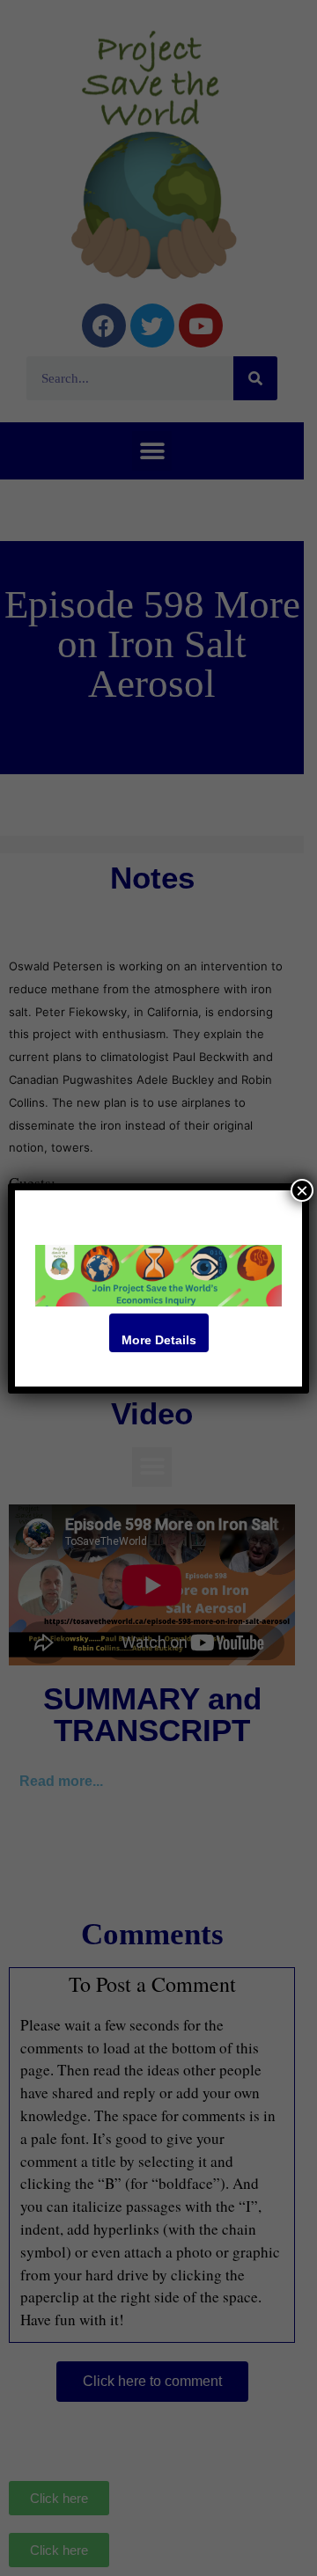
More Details (159, 1340)
